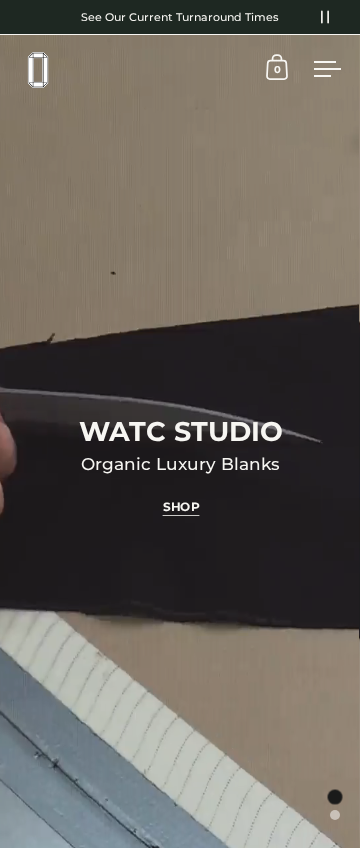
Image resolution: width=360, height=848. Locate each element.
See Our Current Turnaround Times (180, 17)
